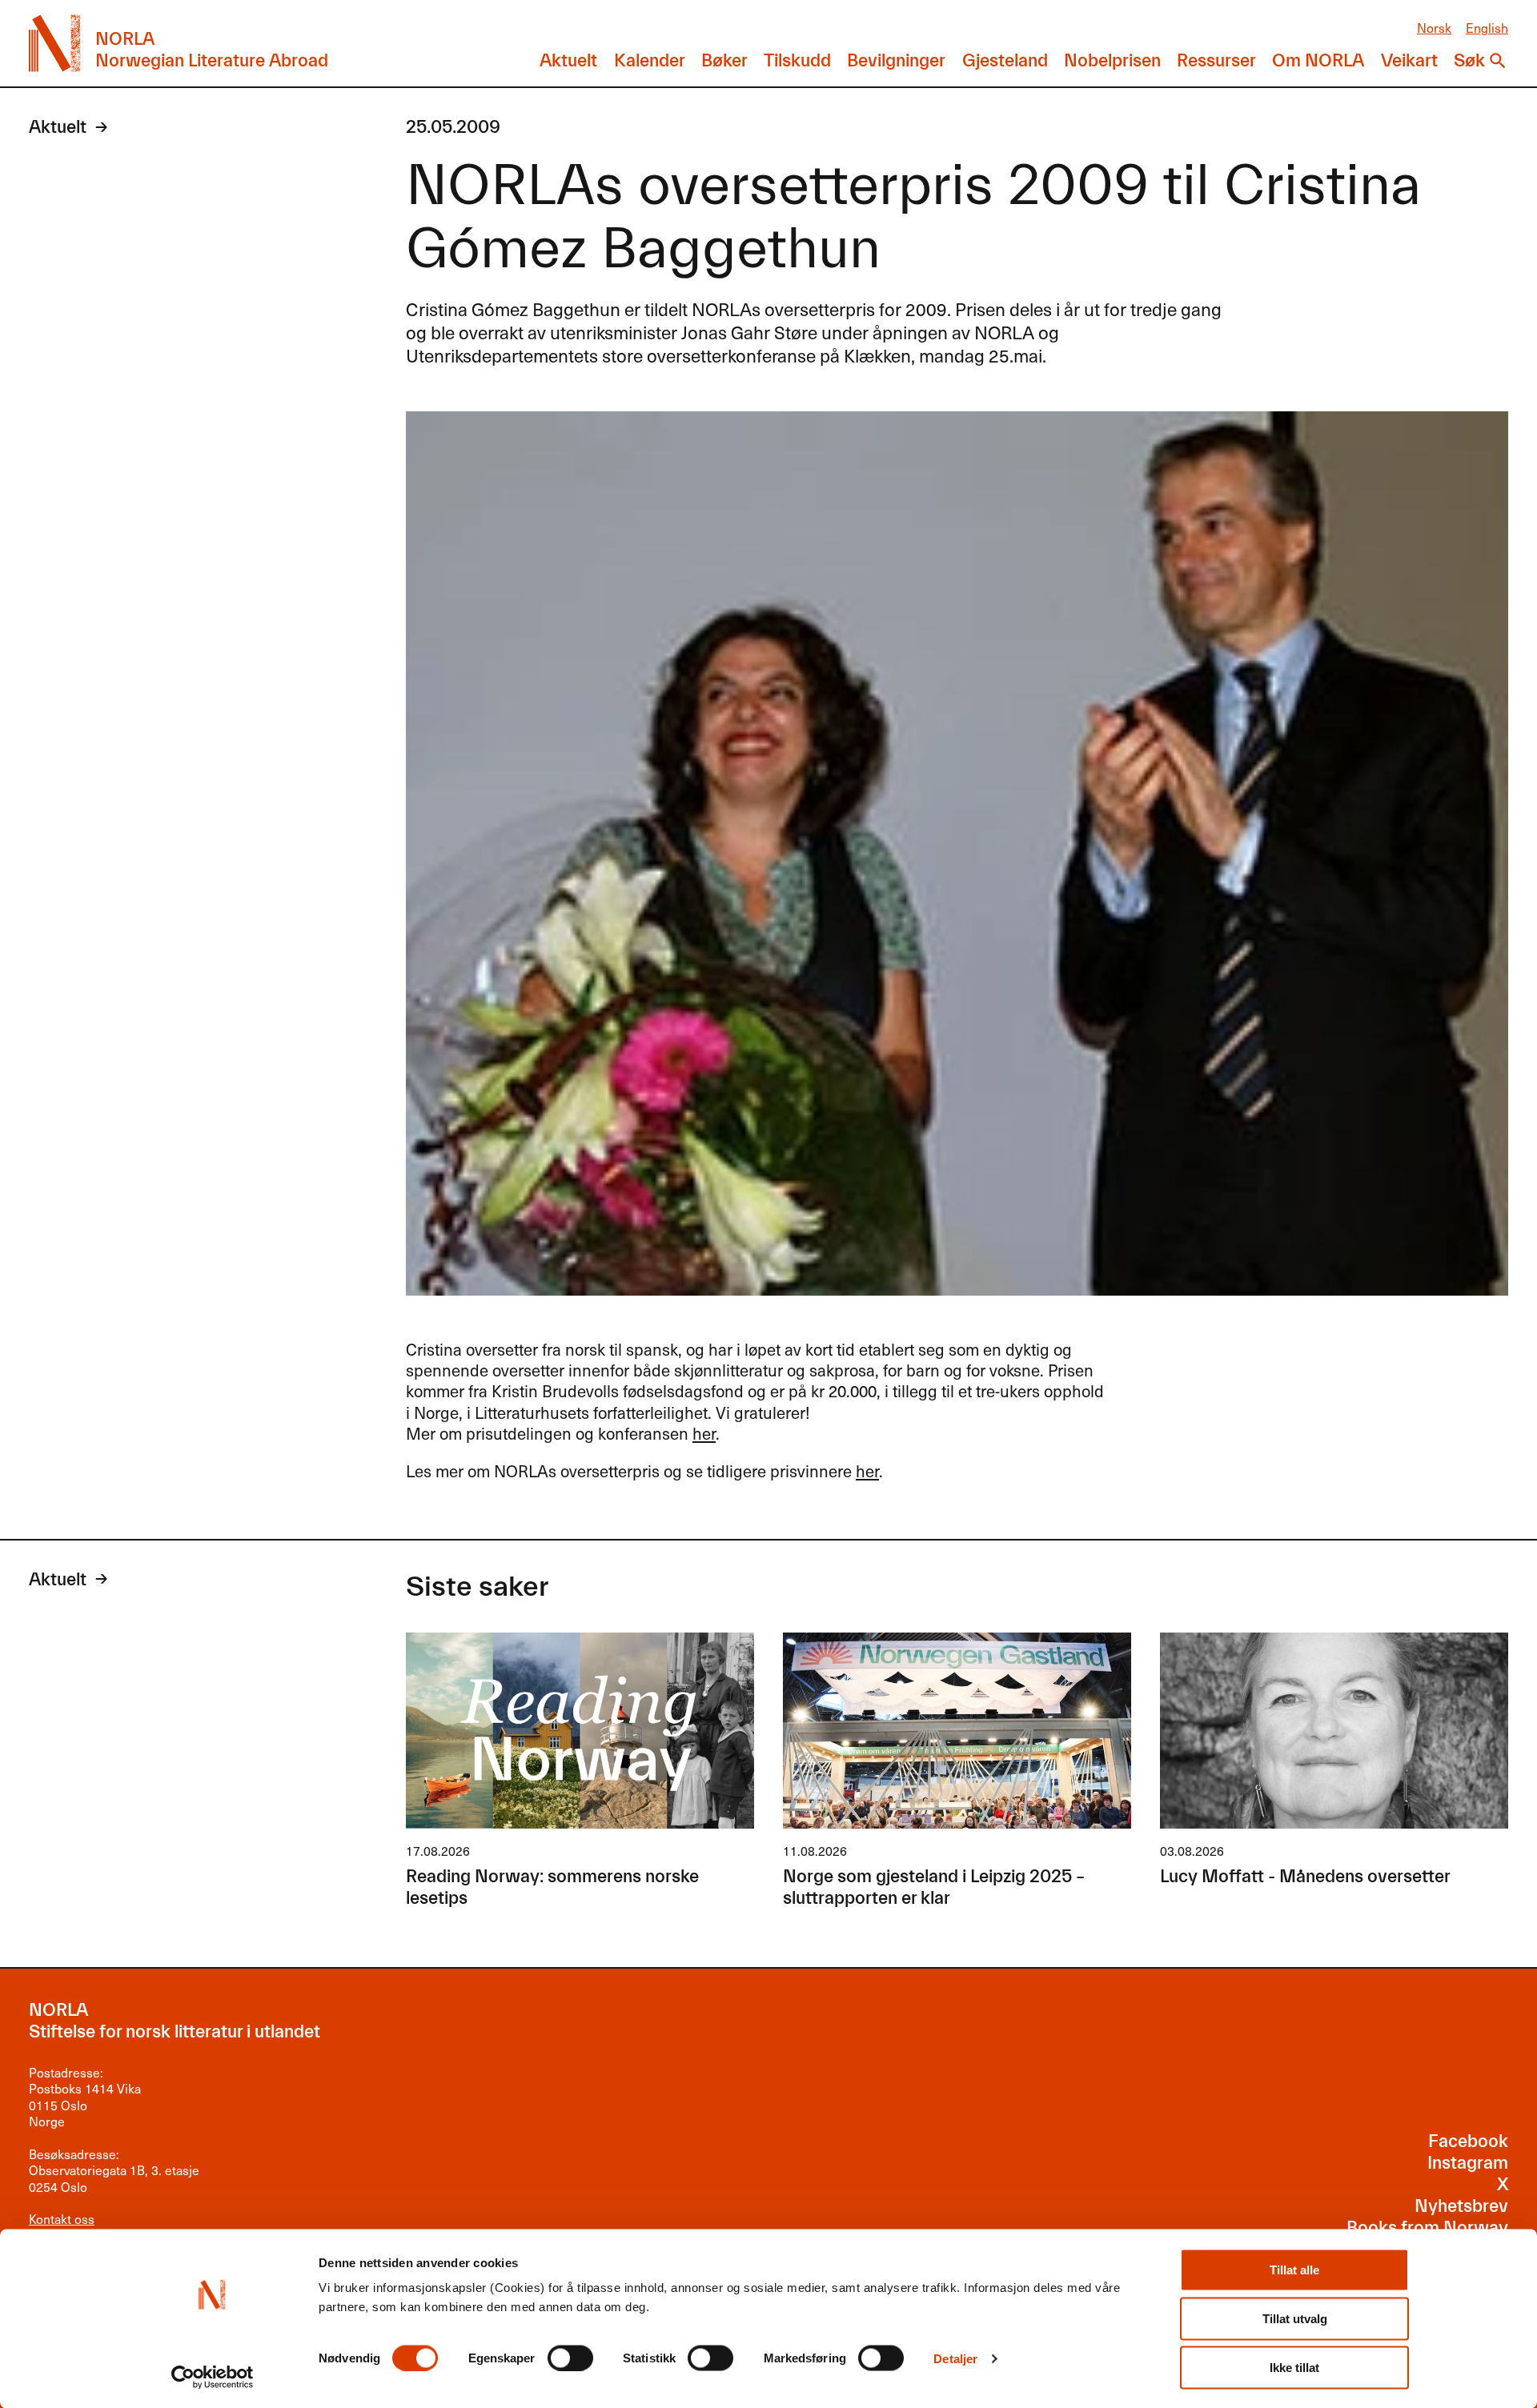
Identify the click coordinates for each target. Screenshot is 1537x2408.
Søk (1469, 61)
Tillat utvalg (1295, 2319)
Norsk (1434, 28)
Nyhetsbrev (1461, 2206)
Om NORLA (1318, 61)
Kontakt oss (62, 2219)
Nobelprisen (1112, 61)
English (1487, 28)
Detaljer (955, 2358)
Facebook (1468, 2142)
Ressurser (1216, 61)
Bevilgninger (896, 61)
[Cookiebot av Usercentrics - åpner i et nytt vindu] (213, 2377)
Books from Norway (1427, 2228)
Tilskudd (797, 61)
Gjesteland (1005, 61)
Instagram (1468, 2163)
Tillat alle (1294, 2270)
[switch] (570, 2358)
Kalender (650, 61)
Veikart (1409, 61)
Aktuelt (568, 61)
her (704, 1433)
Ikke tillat (1294, 2368)
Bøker (724, 61)
